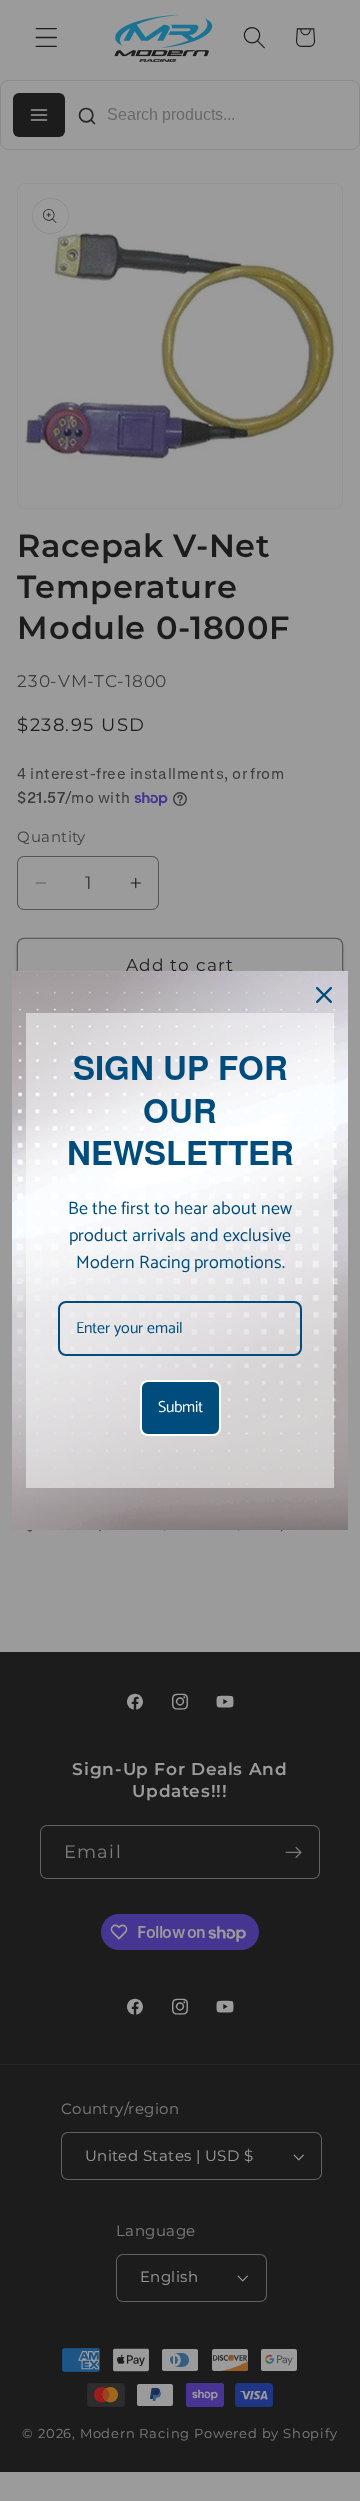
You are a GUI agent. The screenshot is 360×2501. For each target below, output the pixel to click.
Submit (180, 1407)
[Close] (324, 995)
